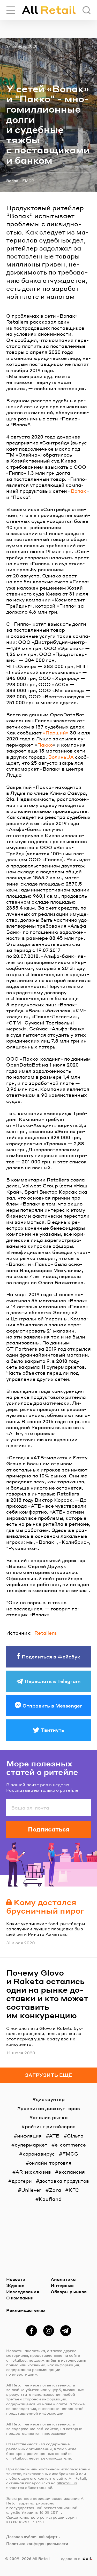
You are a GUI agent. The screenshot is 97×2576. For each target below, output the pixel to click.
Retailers (46, 1633)
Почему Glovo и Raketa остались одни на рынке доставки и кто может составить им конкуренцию (47, 1994)
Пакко (45, 745)
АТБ (54, 2136)
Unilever (31, 2190)
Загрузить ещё (48, 2075)
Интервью (62, 2285)
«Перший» (56, 733)
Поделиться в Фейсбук (51, 1657)
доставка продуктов (64, 2181)
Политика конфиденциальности (37, 2543)
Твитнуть (53, 1730)
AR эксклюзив (33, 2172)
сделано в (75, 2558)
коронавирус (39, 2154)
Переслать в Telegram (53, 1681)
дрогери (22, 2181)
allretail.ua (16, 2360)
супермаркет (31, 2145)
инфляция (29, 2136)
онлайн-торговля (50, 2163)
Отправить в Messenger (52, 1706)
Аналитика (63, 2279)
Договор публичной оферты (33, 2536)
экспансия (72, 2172)
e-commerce (70, 2145)
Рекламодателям (26, 2310)
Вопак (12, 181)
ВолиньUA (61, 757)
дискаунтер (50, 2099)
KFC (74, 2190)
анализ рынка (50, 2117)
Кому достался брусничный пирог (45, 1906)
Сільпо (75, 2136)
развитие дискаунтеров (50, 2108)
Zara (55, 2190)
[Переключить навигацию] (11, 10)
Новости (16, 2279)
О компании (20, 2298)
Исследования (23, 2292)
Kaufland (50, 2199)
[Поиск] (87, 10)
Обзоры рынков (69, 2292)
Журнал (15, 2285)
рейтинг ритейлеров (50, 2126)
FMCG (28, 181)
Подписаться (49, 1829)
